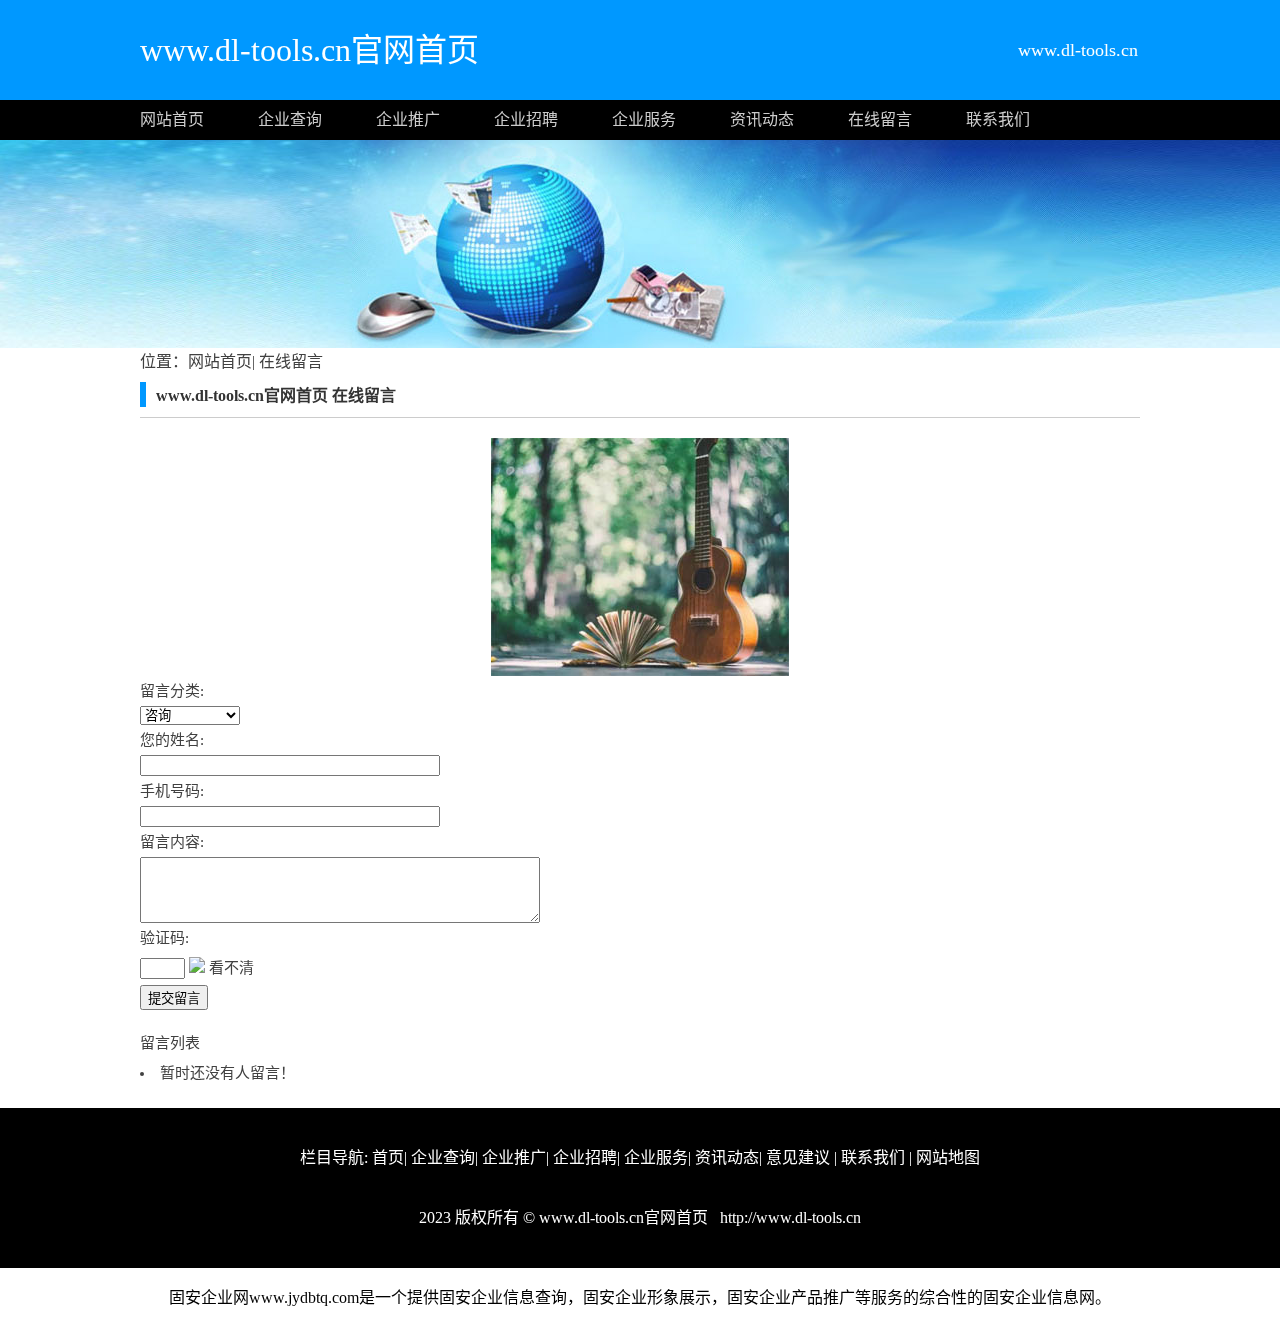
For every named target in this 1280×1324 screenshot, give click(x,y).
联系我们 (998, 119)
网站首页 (172, 119)
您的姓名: (172, 740)
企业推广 (408, 119)
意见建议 (798, 1157)
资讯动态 (762, 119)
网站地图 (948, 1157)
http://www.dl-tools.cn (788, 1217)
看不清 (231, 968)
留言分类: (172, 691)
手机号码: (172, 791)
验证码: (164, 938)
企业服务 (644, 119)
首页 (388, 1157)
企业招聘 (526, 119)
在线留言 (880, 119)
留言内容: (172, 842)
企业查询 (290, 119)
